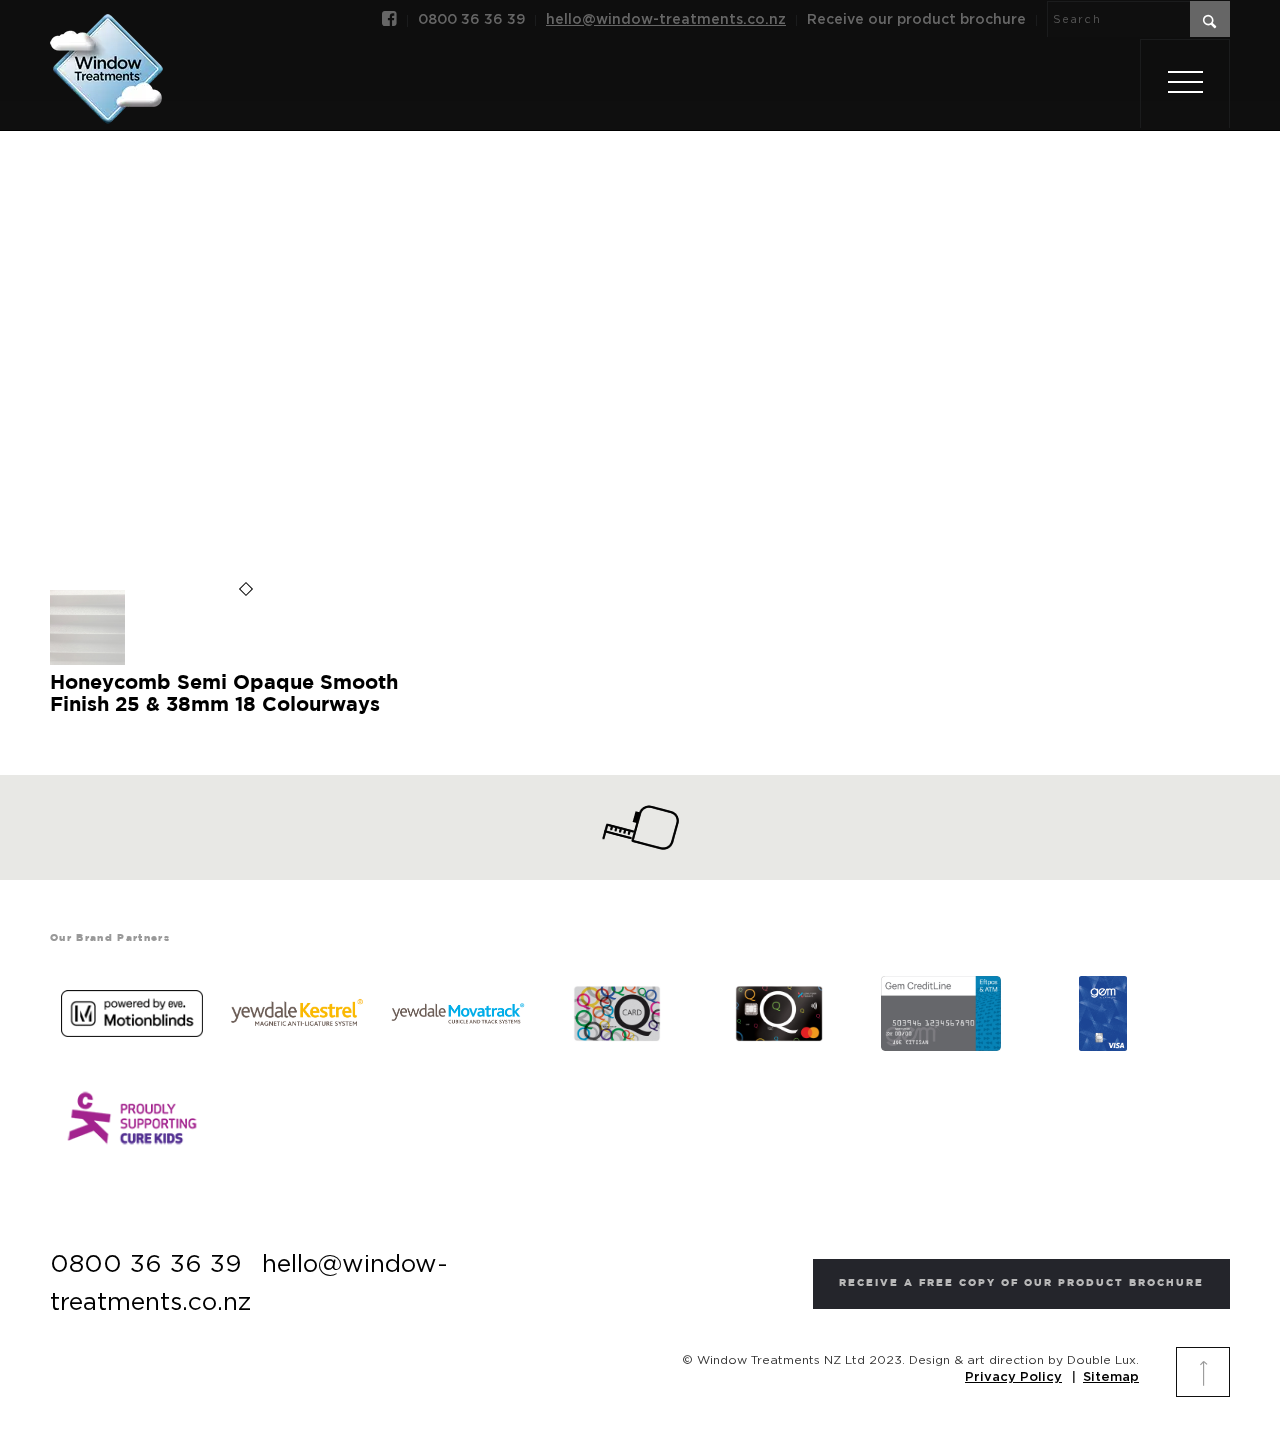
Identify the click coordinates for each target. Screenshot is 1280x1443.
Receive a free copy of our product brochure (1021, 1283)
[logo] (106, 47)
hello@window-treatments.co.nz (666, 20)
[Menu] (1185, 84)
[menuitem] (390, 21)
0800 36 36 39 (471, 20)
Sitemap (1111, 1377)
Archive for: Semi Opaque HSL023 (639, 323)
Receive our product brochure (916, 20)
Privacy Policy (1013, 1377)
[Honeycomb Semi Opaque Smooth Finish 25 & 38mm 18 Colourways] (87, 661)
